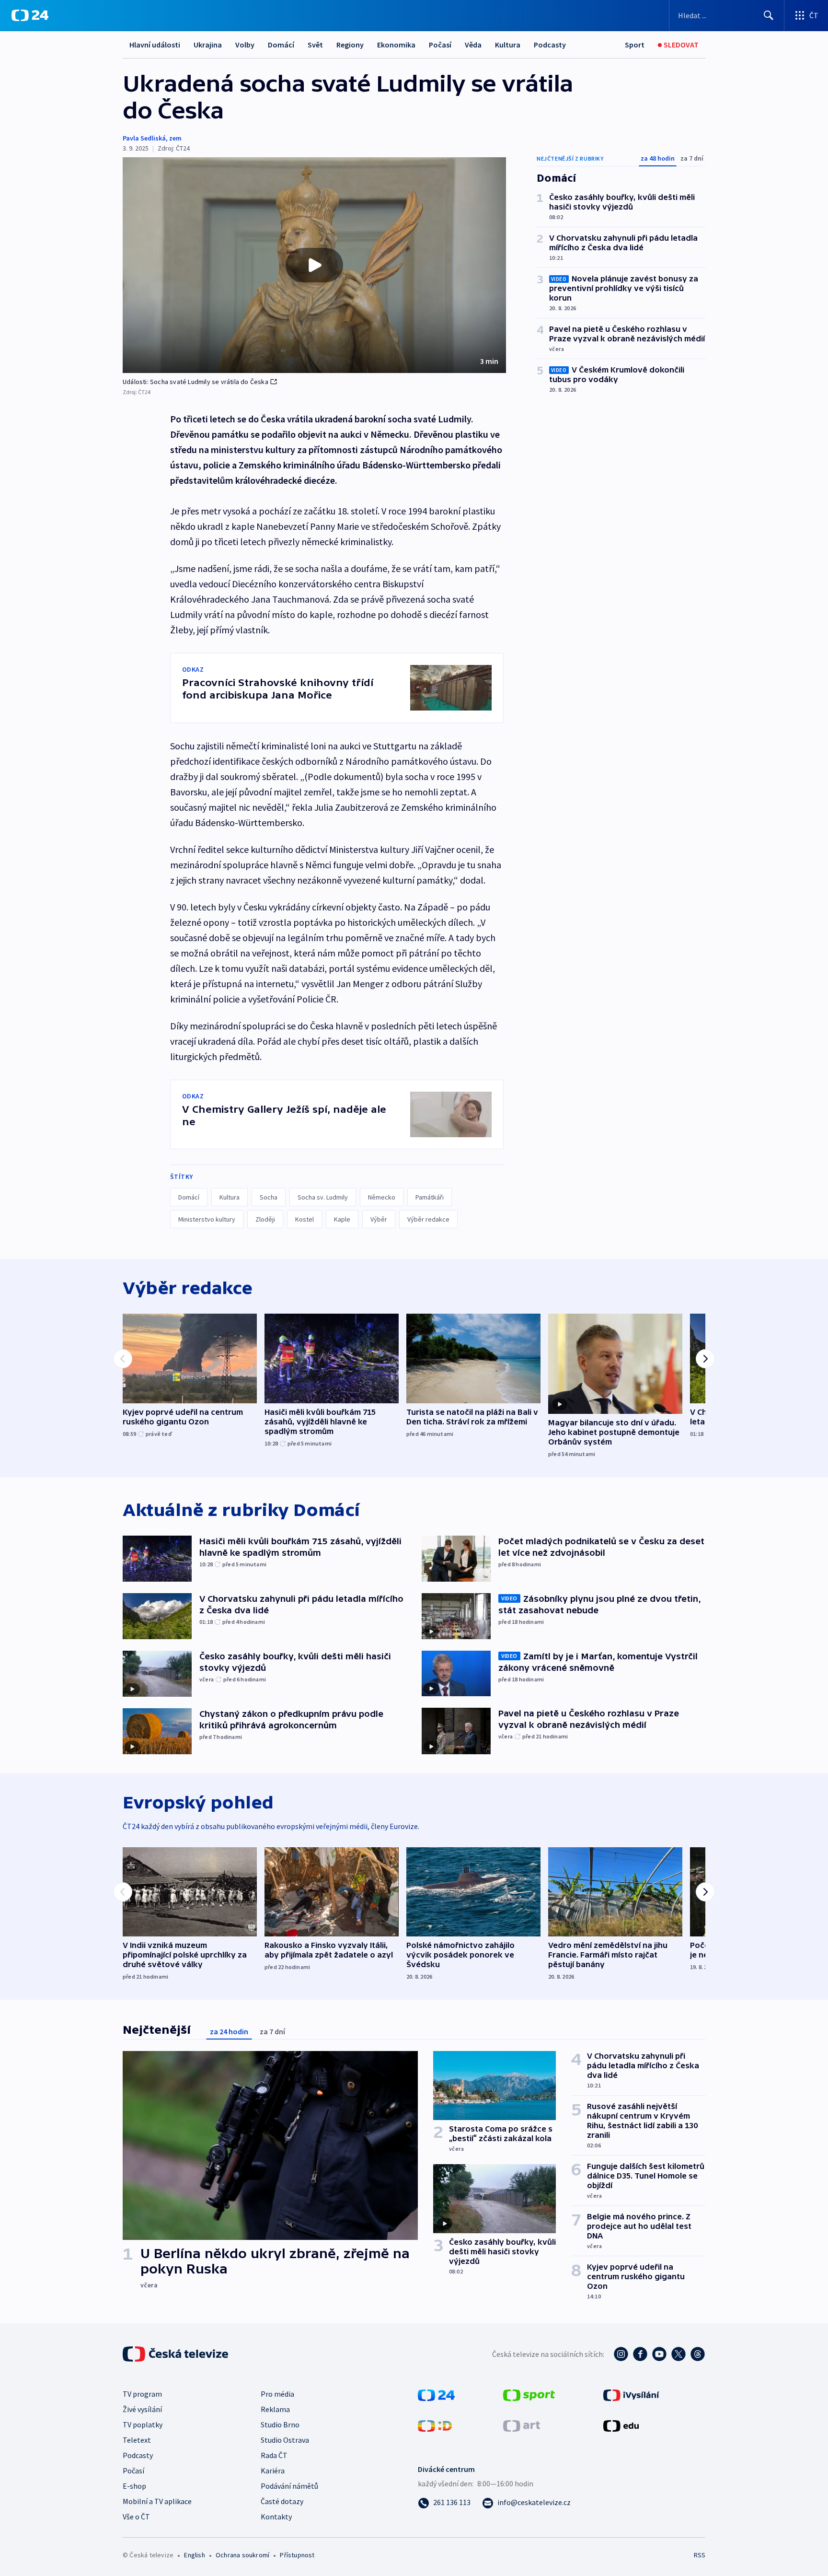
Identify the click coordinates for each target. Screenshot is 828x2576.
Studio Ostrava (285, 2440)
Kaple (342, 1219)
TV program (142, 2394)
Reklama (275, 2409)
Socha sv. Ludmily (323, 1197)
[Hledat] (769, 15)
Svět (315, 45)
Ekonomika (396, 45)
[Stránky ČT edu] (621, 2425)
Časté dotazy (282, 2501)
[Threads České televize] (698, 2354)
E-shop (134, 2486)
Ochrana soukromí (242, 2555)
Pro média (277, 2394)
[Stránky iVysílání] (631, 2394)
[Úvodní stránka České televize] (176, 2354)
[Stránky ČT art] (522, 2425)
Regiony (350, 45)
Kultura (508, 45)
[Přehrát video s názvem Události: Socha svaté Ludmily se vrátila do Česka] (314, 265)
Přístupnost (297, 2555)
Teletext (137, 2440)
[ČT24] (30, 15)
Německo (382, 1197)
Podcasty (550, 45)
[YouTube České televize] (659, 2354)
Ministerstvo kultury (207, 1219)
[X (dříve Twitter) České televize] (678, 2354)
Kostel (305, 1219)
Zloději (265, 1219)
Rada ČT (274, 2455)
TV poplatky (143, 2424)
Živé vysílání (142, 2409)
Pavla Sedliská (144, 138)
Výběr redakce (428, 1219)
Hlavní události (155, 45)
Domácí (281, 45)
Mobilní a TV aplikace (157, 2501)
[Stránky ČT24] (436, 2394)
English (194, 2555)
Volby (245, 45)
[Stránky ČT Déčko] (435, 2425)
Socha (269, 1197)
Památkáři (430, 1197)
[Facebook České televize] (640, 2354)
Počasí (440, 45)
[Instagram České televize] (621, 2354)
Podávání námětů (289, 2486)
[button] (314, 265)
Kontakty (276, 2517)
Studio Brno (280, 2424)
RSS (700, 2555)
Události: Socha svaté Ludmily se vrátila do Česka (195, 382)
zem (175, 138)
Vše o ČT (136, 2517)
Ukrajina (208, 45)
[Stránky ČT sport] (529, 2394)
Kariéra (273, 2471)
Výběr (379, 1219)
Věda (473, 45)
